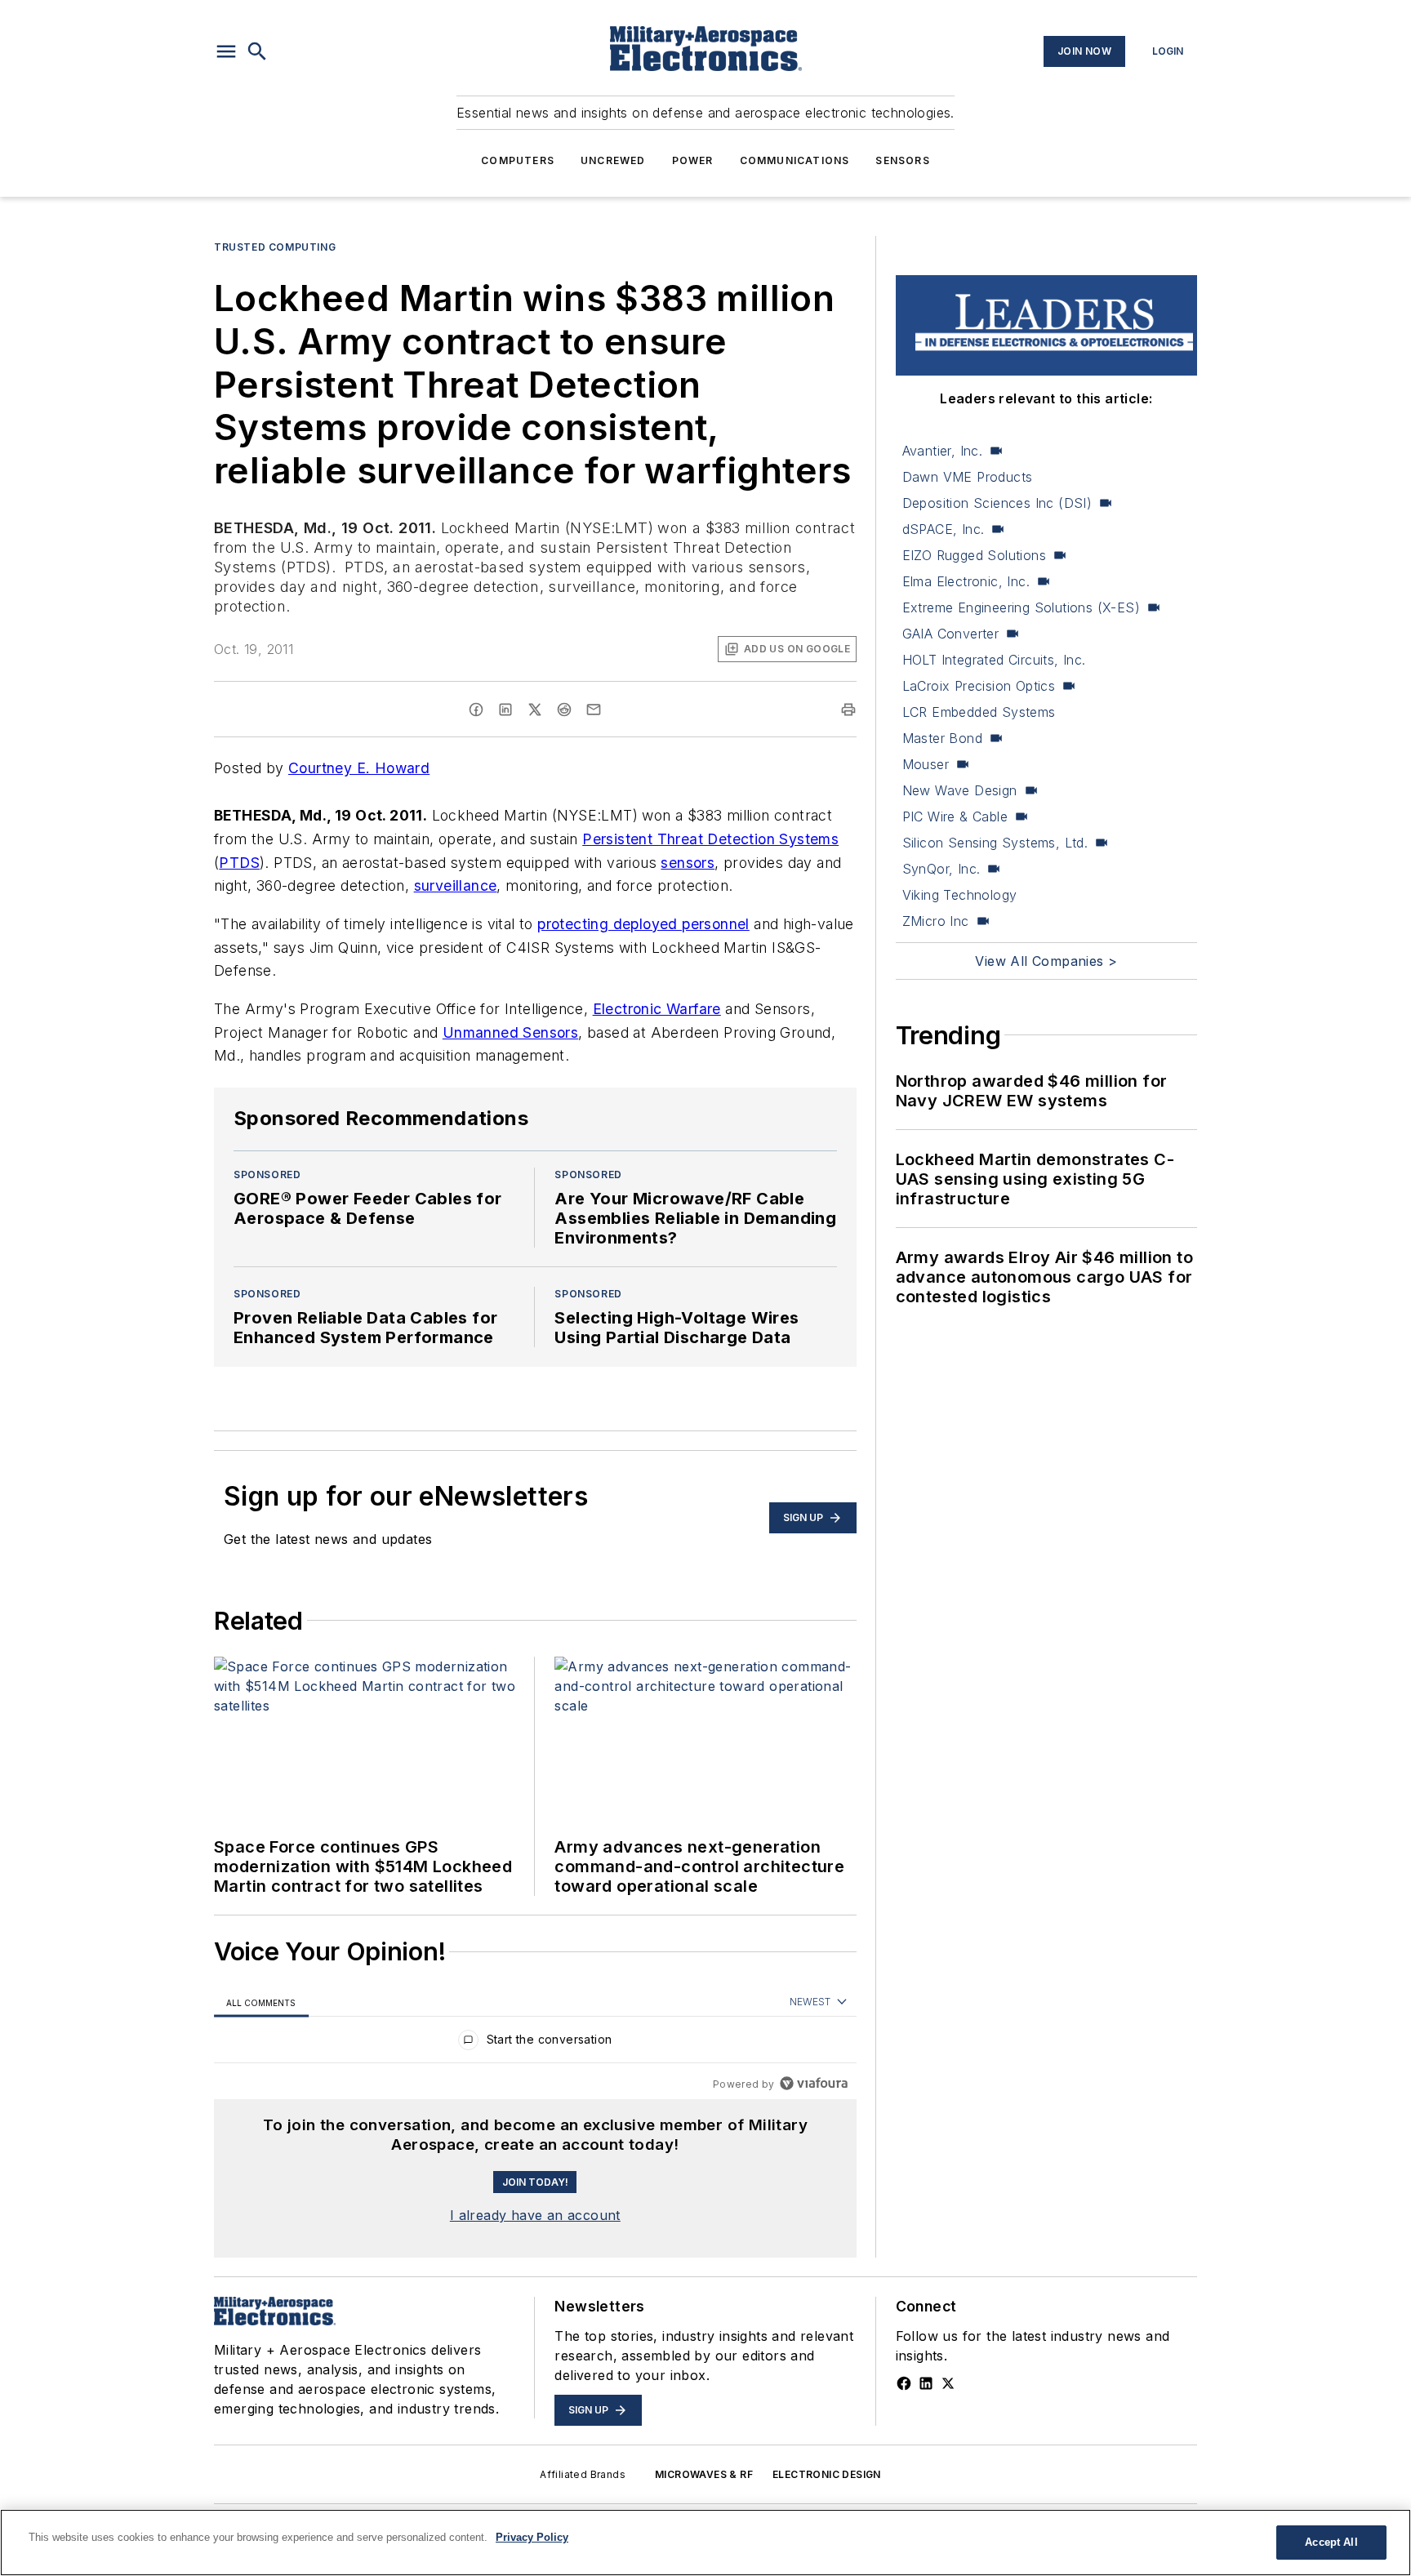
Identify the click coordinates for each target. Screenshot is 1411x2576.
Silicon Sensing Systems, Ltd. (995, 843)
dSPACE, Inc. (944, 529)
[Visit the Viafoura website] (814, 2083)
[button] (226, 51)
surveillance (456, 885)
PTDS (239, 863)
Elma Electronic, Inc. (966, 581)
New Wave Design (960, 790)
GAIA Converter (951, 634)
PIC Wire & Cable (955, 816)
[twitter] (535, 710)
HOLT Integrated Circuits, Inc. (994, 660)
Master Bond (942, 738)
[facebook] (476, 710)
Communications (795, 160)
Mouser (926, 764)
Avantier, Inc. (943, 451)
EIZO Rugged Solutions (974, 555)
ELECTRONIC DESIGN (827, 2474)
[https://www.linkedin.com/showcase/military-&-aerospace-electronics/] (926, 2383)
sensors (688, 863)
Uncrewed (613, 160)
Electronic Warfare (657, 1009)
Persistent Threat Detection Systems (710, 839)
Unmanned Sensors (510, 1032)
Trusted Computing (275, 247)
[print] (848, 710)
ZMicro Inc (936, 921)
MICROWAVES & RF (704, 2474)
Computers (518, 160)
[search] (257, 51)
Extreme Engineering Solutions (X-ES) (1021, 607)
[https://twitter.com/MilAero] (948, 2383)
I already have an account (535, 2215)
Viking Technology (960, 895)
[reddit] (564, 710)
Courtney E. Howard (359, 768)
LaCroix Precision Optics (979, 686)
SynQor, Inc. (941, 869)
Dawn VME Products (968, 477)
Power (693, 160)
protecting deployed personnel (643, 924)
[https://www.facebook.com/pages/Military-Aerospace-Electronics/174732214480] (904, 2383)
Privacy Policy (532, 2537)
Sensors (902, 160)
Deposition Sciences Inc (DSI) (997, 503)
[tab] (261, 2002)
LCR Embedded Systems (979, 712)
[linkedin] (505, 710)
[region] (535, 2043)
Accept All (1331, 2542)
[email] (594, 710)
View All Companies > (1046, 961)
